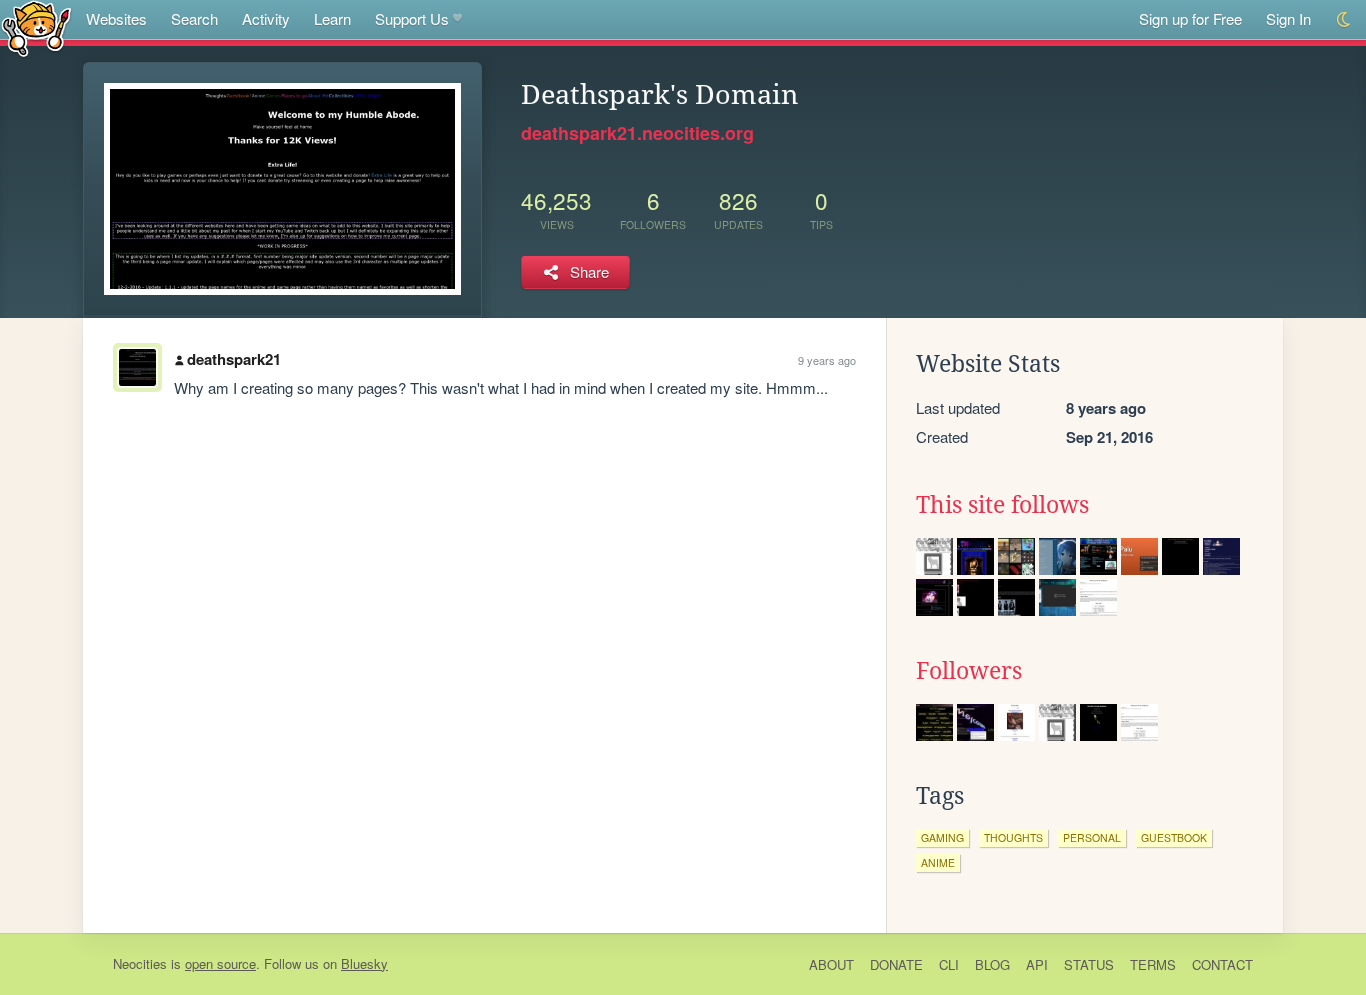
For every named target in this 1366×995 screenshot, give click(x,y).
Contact (1222, 964)
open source (220, 963)
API (1037, 964)
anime (938, 862)
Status (1089, 964)
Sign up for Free (1190, 18)
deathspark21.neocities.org (637, 133)
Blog (992, 964)
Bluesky (364, 963)
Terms (1153, 964)
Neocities (140, 963)
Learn (332, 18)
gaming (942, 837)
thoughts (1013, 837)
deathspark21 (234, 359)
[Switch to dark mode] (1344, 19)
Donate (896, 964)
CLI (949, 964)
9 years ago (827, 360)
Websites (116, 18)
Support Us (412, 18)
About (831, 964)
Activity (266, 18)
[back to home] (36, 27)
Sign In (1288, 18)
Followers (969, 671)
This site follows (1002, 505)
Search (194, 18)
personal (1092, 837)
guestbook (1174, 837)
